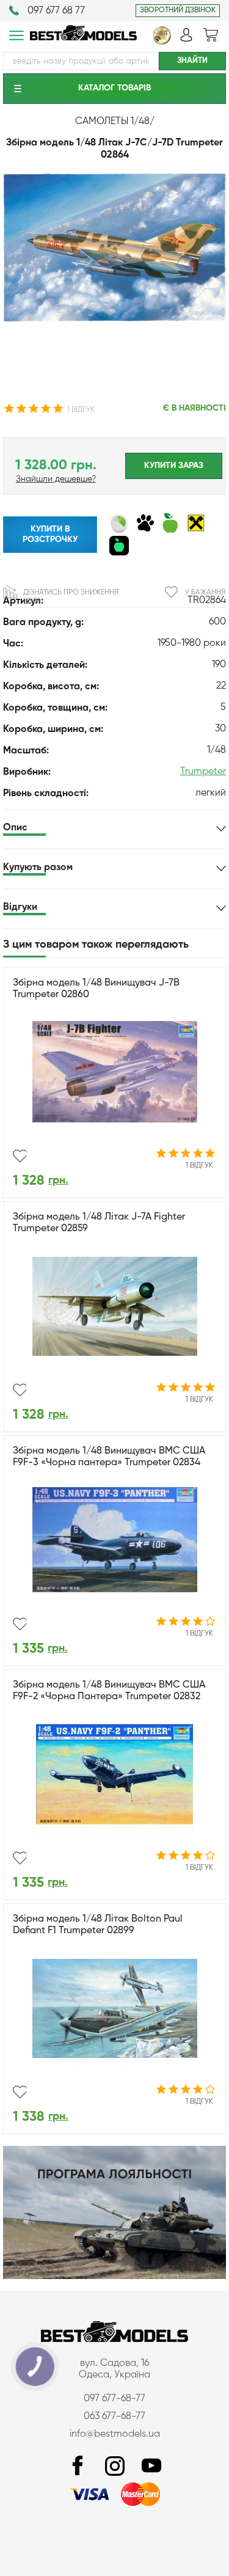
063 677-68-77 (114, 2417)
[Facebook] (78, 2466)
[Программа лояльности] (114, 2277)
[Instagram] (115, 2466)
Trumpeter (203, 772)
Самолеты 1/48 (112, 122)
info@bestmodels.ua (115, 2434)
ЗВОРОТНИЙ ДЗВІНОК (178, 10)
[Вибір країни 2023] (162, 42)
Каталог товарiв (114, 88)
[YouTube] (151, 2466)
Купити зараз (174, 466)
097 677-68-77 (114, 2399)
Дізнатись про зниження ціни (71, 597)
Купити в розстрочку (50, 534)
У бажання (205, 593)
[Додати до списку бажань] (20, 1156)
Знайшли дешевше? (56, 479)
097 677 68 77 (56, 11)
